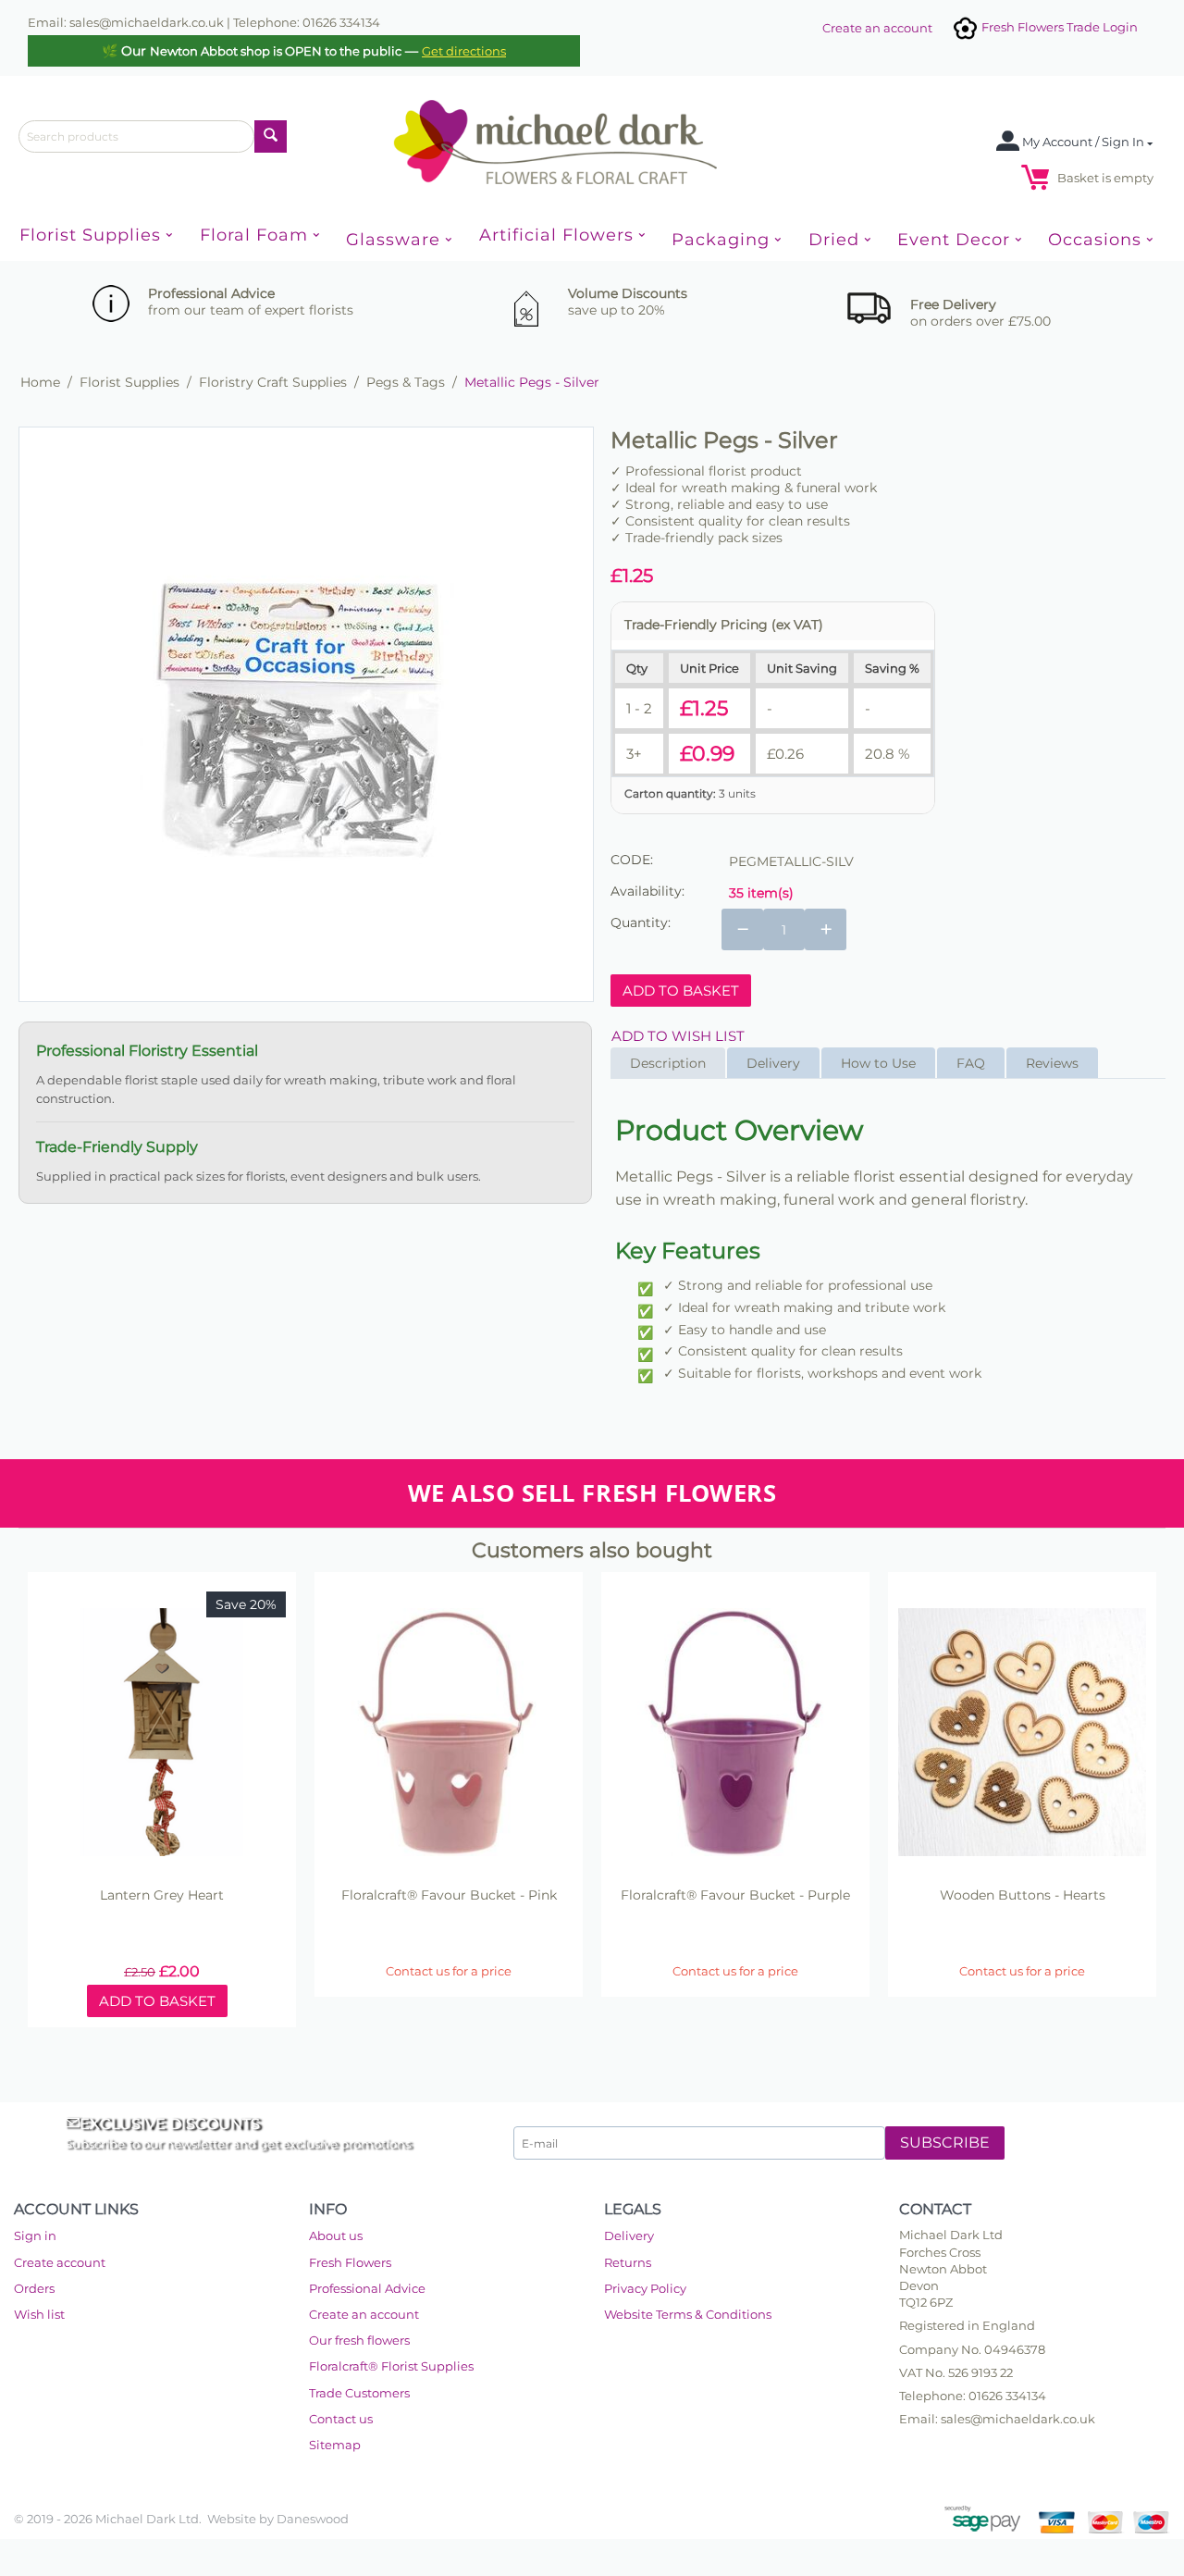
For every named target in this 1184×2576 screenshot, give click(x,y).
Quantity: (641, 923)
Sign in (35, 2235)
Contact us (341, 2419)
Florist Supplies (129, 382)
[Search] (271, 136)
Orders (34, 2288)
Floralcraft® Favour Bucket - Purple (735, 1895)
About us (336, 2235)
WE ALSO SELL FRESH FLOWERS (592, 1493)
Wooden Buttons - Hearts (1023, 1895)
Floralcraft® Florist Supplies (391, 2366)
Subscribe (945, 2143)
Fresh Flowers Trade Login (1058, 27)
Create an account (877, 28)
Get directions (464, 51)
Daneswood (313, 2519)
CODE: (632, 860)
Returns (628, 2262)
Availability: (647, 891)
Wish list (39, 2314)
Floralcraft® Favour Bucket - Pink (449, 1895)
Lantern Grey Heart (162, 1895)
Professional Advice (367, 2288)
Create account (60, 2262)
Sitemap (335, 2445)
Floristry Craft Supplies (273, 382)
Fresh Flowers (350, 2262)
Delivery (629, 2235)
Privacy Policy (645, 2288)
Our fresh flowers (359, 2340)
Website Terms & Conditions (688, 2314)
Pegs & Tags (406, 382)
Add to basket (681, 991)
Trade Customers (359, 2393)
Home (40, 382)
